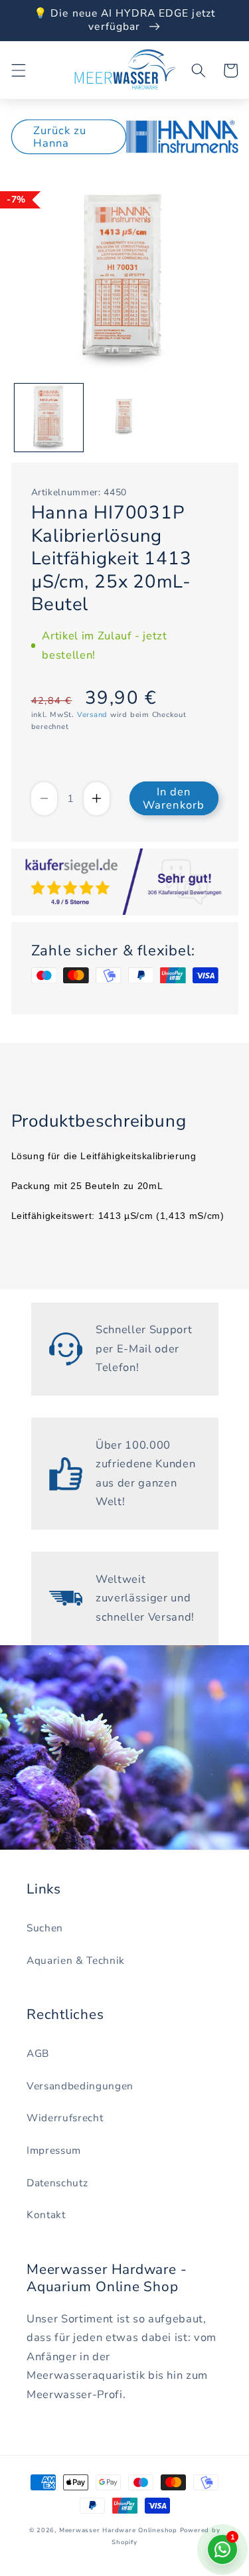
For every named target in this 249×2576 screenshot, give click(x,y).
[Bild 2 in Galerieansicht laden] (124, 418)
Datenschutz (57, 2183)
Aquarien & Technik (76, 1960)
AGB (38, 2053)
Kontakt (46, 2214)
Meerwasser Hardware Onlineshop (118, 2530)
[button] (18, 70)
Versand (92, 715)
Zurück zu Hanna (60, 137)
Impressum (54, 2150)
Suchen (45, 1928)
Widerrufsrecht (65, 2118)
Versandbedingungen (80, 2086)
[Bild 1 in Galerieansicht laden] (49, 418)
